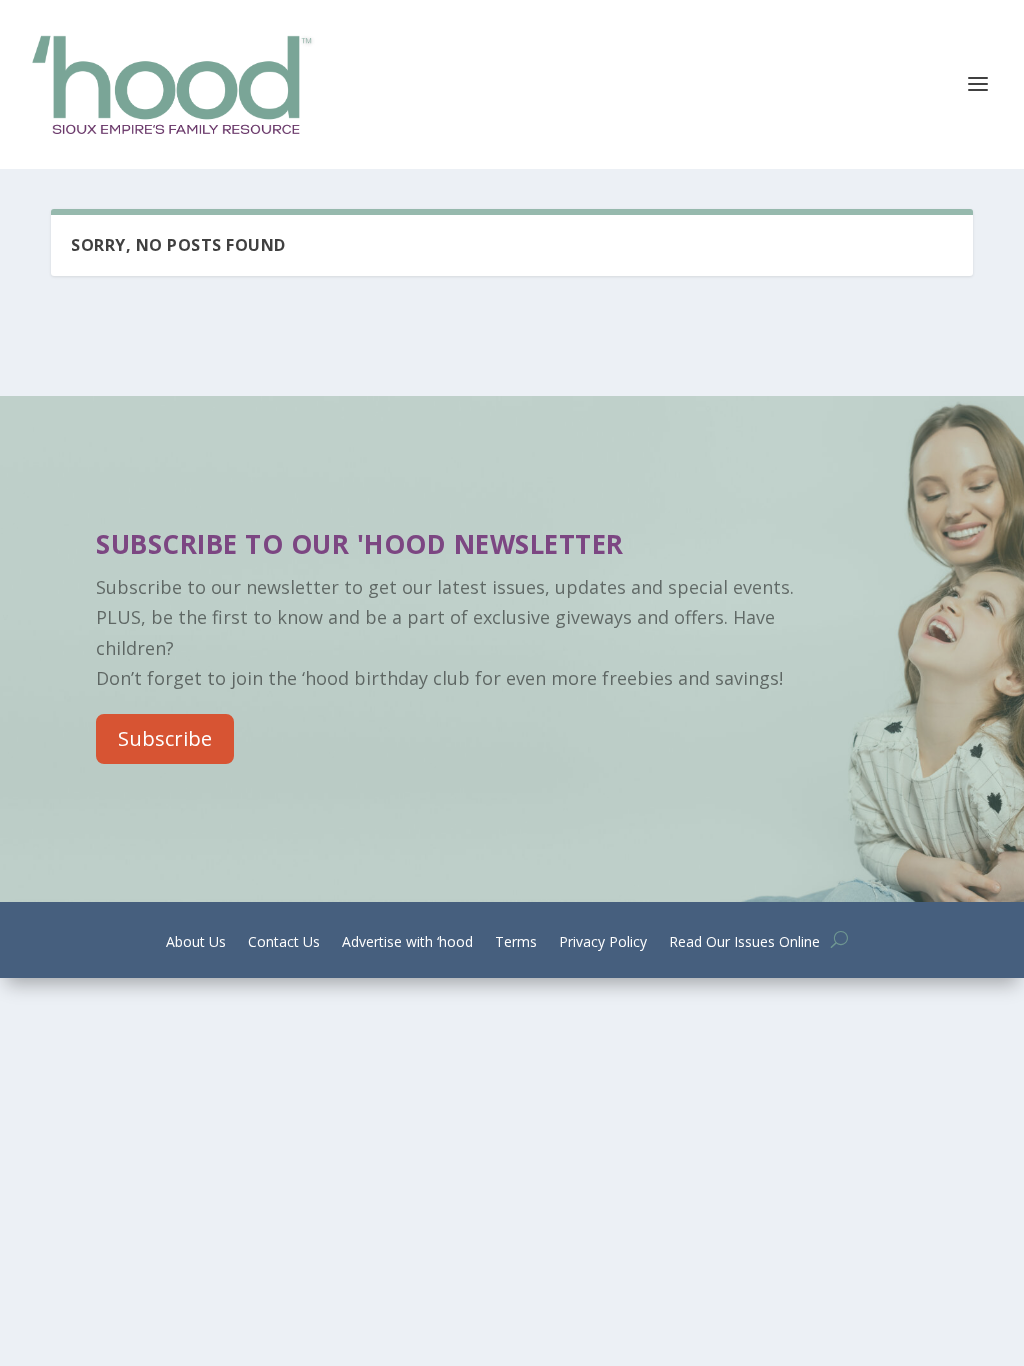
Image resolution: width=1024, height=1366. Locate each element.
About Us (196, 943)
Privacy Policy (603, 943)
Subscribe (165, 738)
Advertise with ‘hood (407, 943)
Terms (516, 943)
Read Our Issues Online (744, 943)
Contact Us (284, 943)
